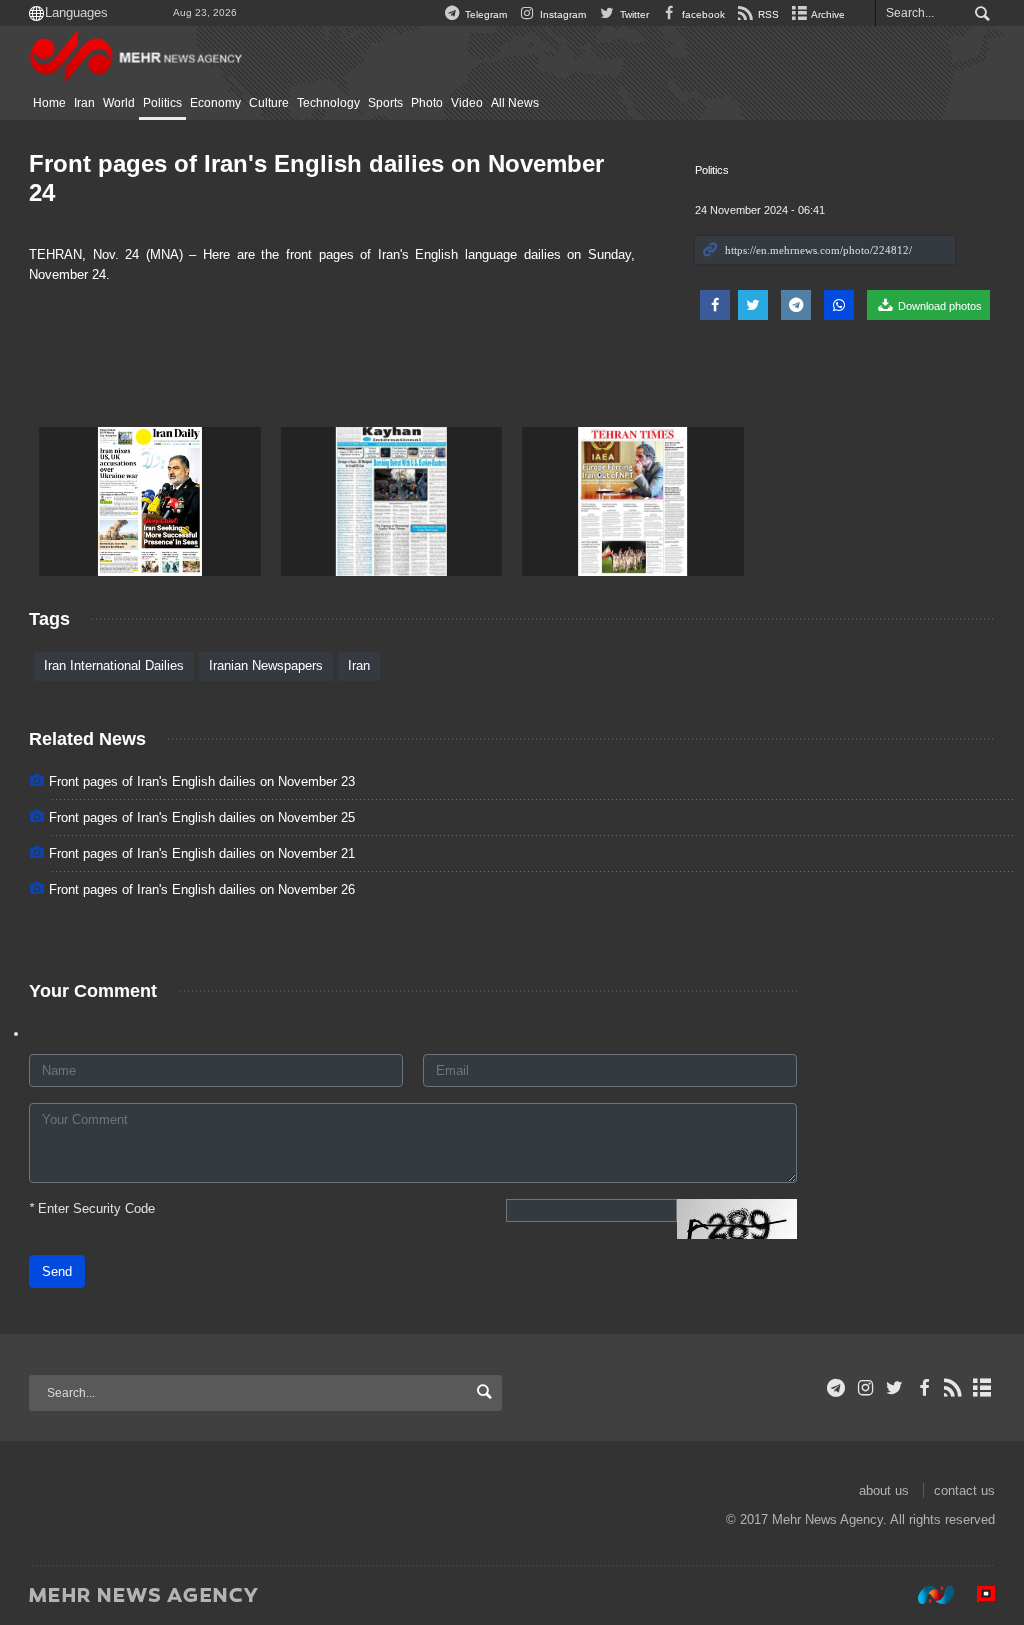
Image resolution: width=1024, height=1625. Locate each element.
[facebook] (923, 1388)
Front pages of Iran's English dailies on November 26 (202, 889)
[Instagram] (865, 1388)
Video (467, 103)
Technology (328, 103)
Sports (385, 103)
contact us (964, 1490)
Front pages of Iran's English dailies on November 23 (202, 781)
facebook (702, 14)
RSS (767, 14)
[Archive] (982, 1388)
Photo (427, 103)
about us (884, 1490)
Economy (215, 103)
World (119, 103)
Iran (84, 103)
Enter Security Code (92, 1208)
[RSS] (953, 1388)
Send (57, 1271)
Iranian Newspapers (266, 665)
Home (49, 103)
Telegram (484, 14)
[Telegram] (836, 1388)
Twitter (632, 14)
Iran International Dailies (114, 665)
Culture (269, 103)
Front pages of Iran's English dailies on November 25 (202, 817)
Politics (162, 103)
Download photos (938, 306)
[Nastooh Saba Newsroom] (926, 1594)
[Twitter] (894, 1388)
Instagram (561, 14)
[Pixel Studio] (976, 1594)
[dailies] (150, 502)
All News (515, 103)
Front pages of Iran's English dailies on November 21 (202, 853)
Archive (827, 14)
